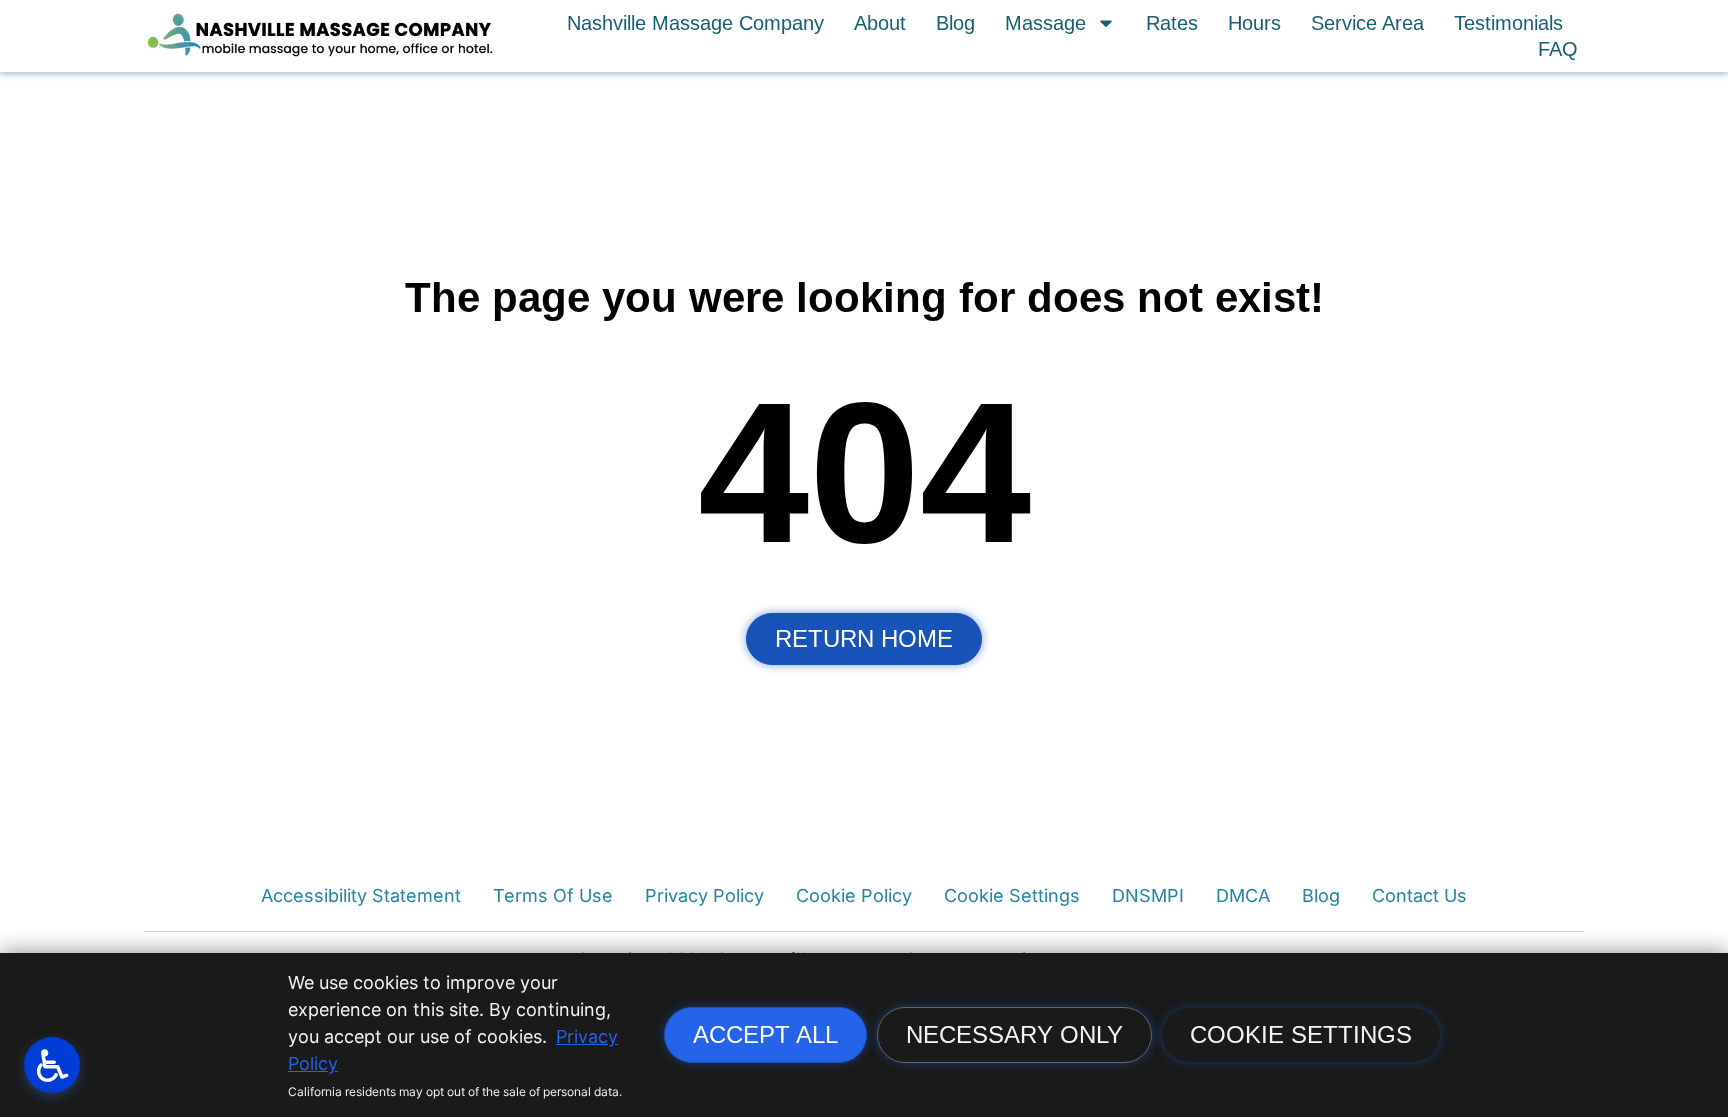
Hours (1254, 23)
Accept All (765, 1034)
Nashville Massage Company (695, 23)
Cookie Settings (1301, 1034)
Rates (1172, 23)
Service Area (1367, 23)
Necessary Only (1014, 1034)
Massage (1045, 23)
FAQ (1558, 49)
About (880, 23)
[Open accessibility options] (52, 1065)
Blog (955, 23)
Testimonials (1508, 23)
